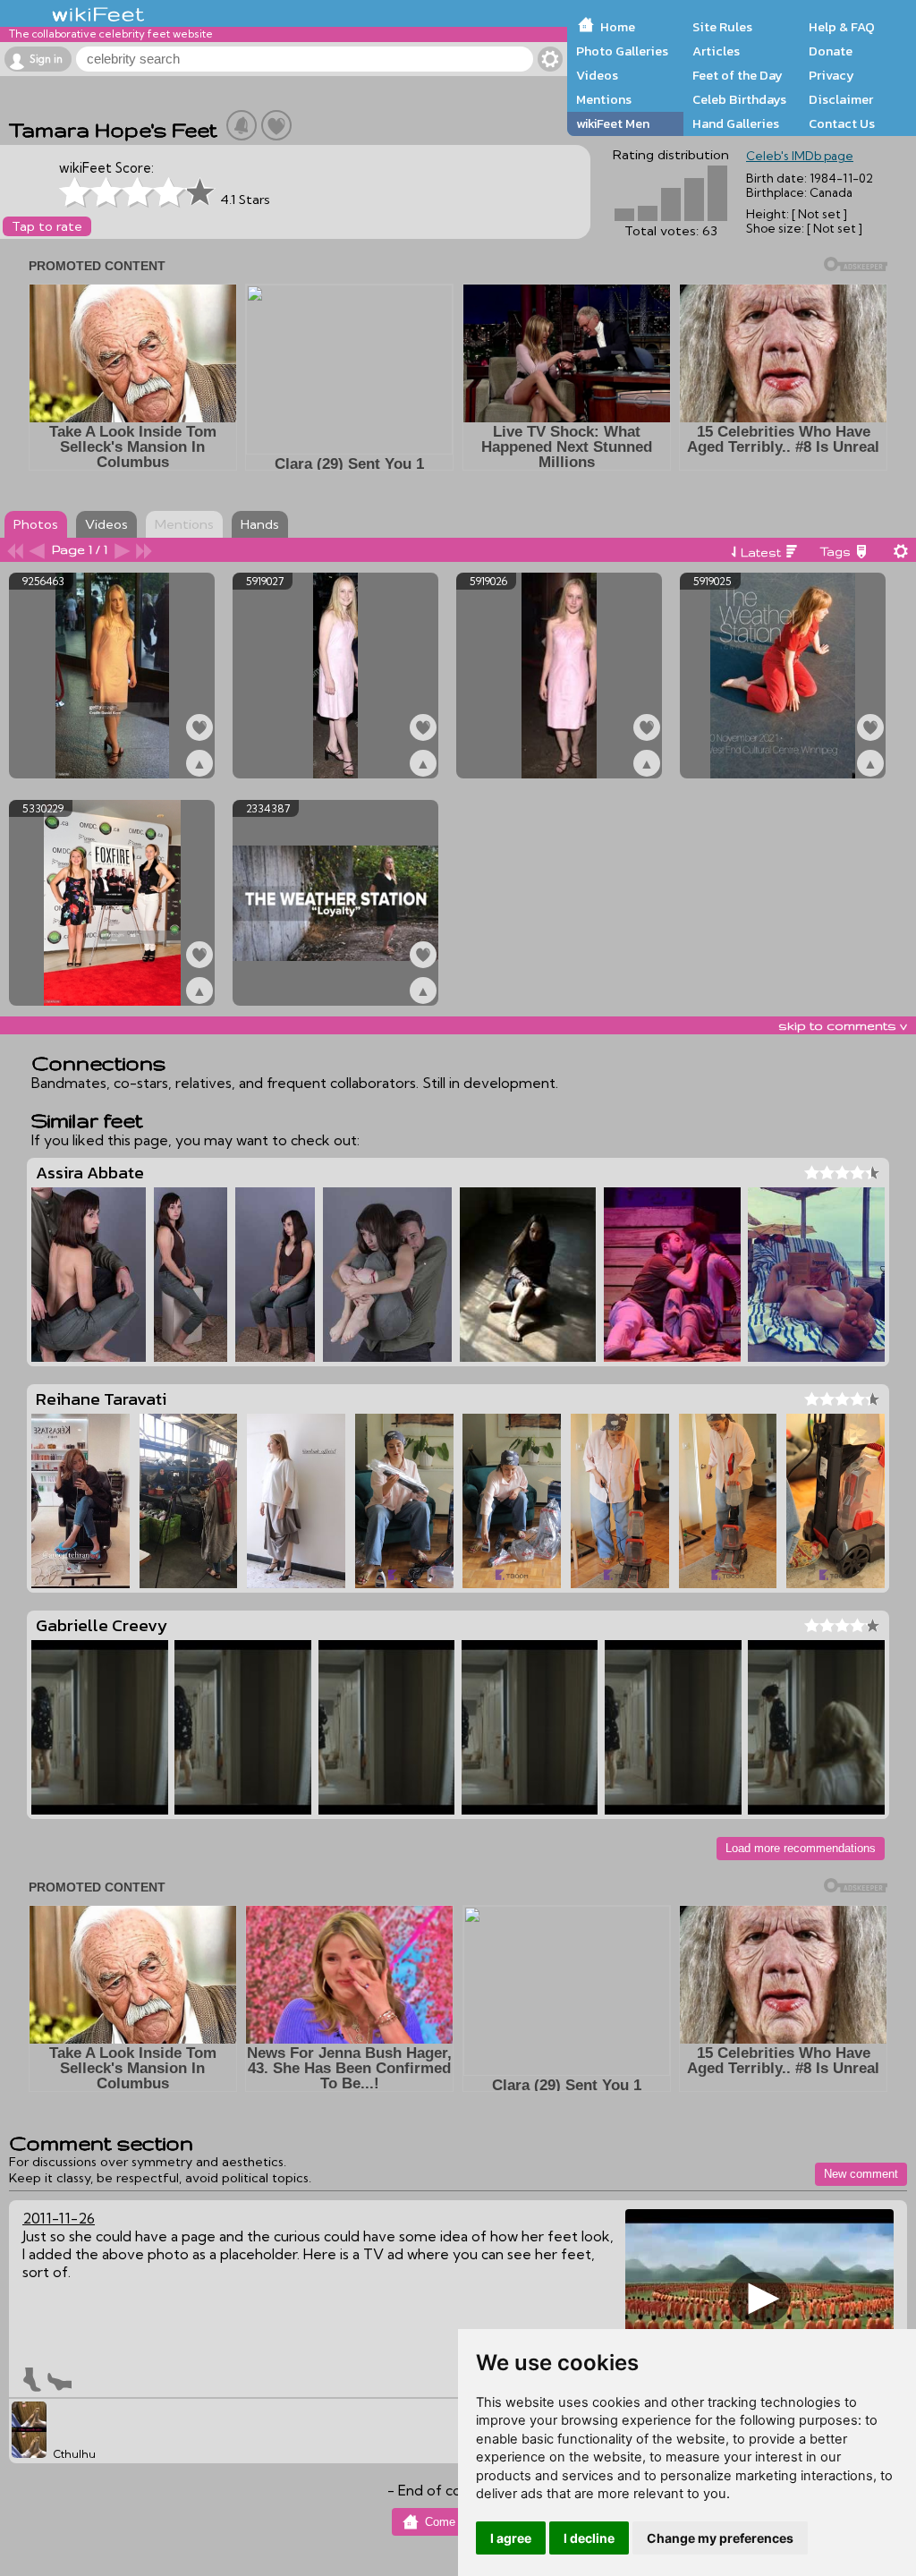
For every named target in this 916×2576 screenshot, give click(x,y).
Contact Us (842, 123)
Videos (597, 75)
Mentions (604, 99)
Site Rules (722, 27)
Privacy (831, 75)
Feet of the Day (738, 75)
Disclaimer (841, 99)
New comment (861, 2174)
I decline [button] (589, 2538)
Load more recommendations (801, 1848)
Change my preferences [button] (720, 2538)
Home (618, 27)
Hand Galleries (736, 123)
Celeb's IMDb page (800, 156)
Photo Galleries (622, 51)
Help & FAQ (842, 27)
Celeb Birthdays (739, 99)
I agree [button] (511, 2538)
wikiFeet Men (613, 123)
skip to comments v (843, 1025)
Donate (831, 51)
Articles (716, 51)
